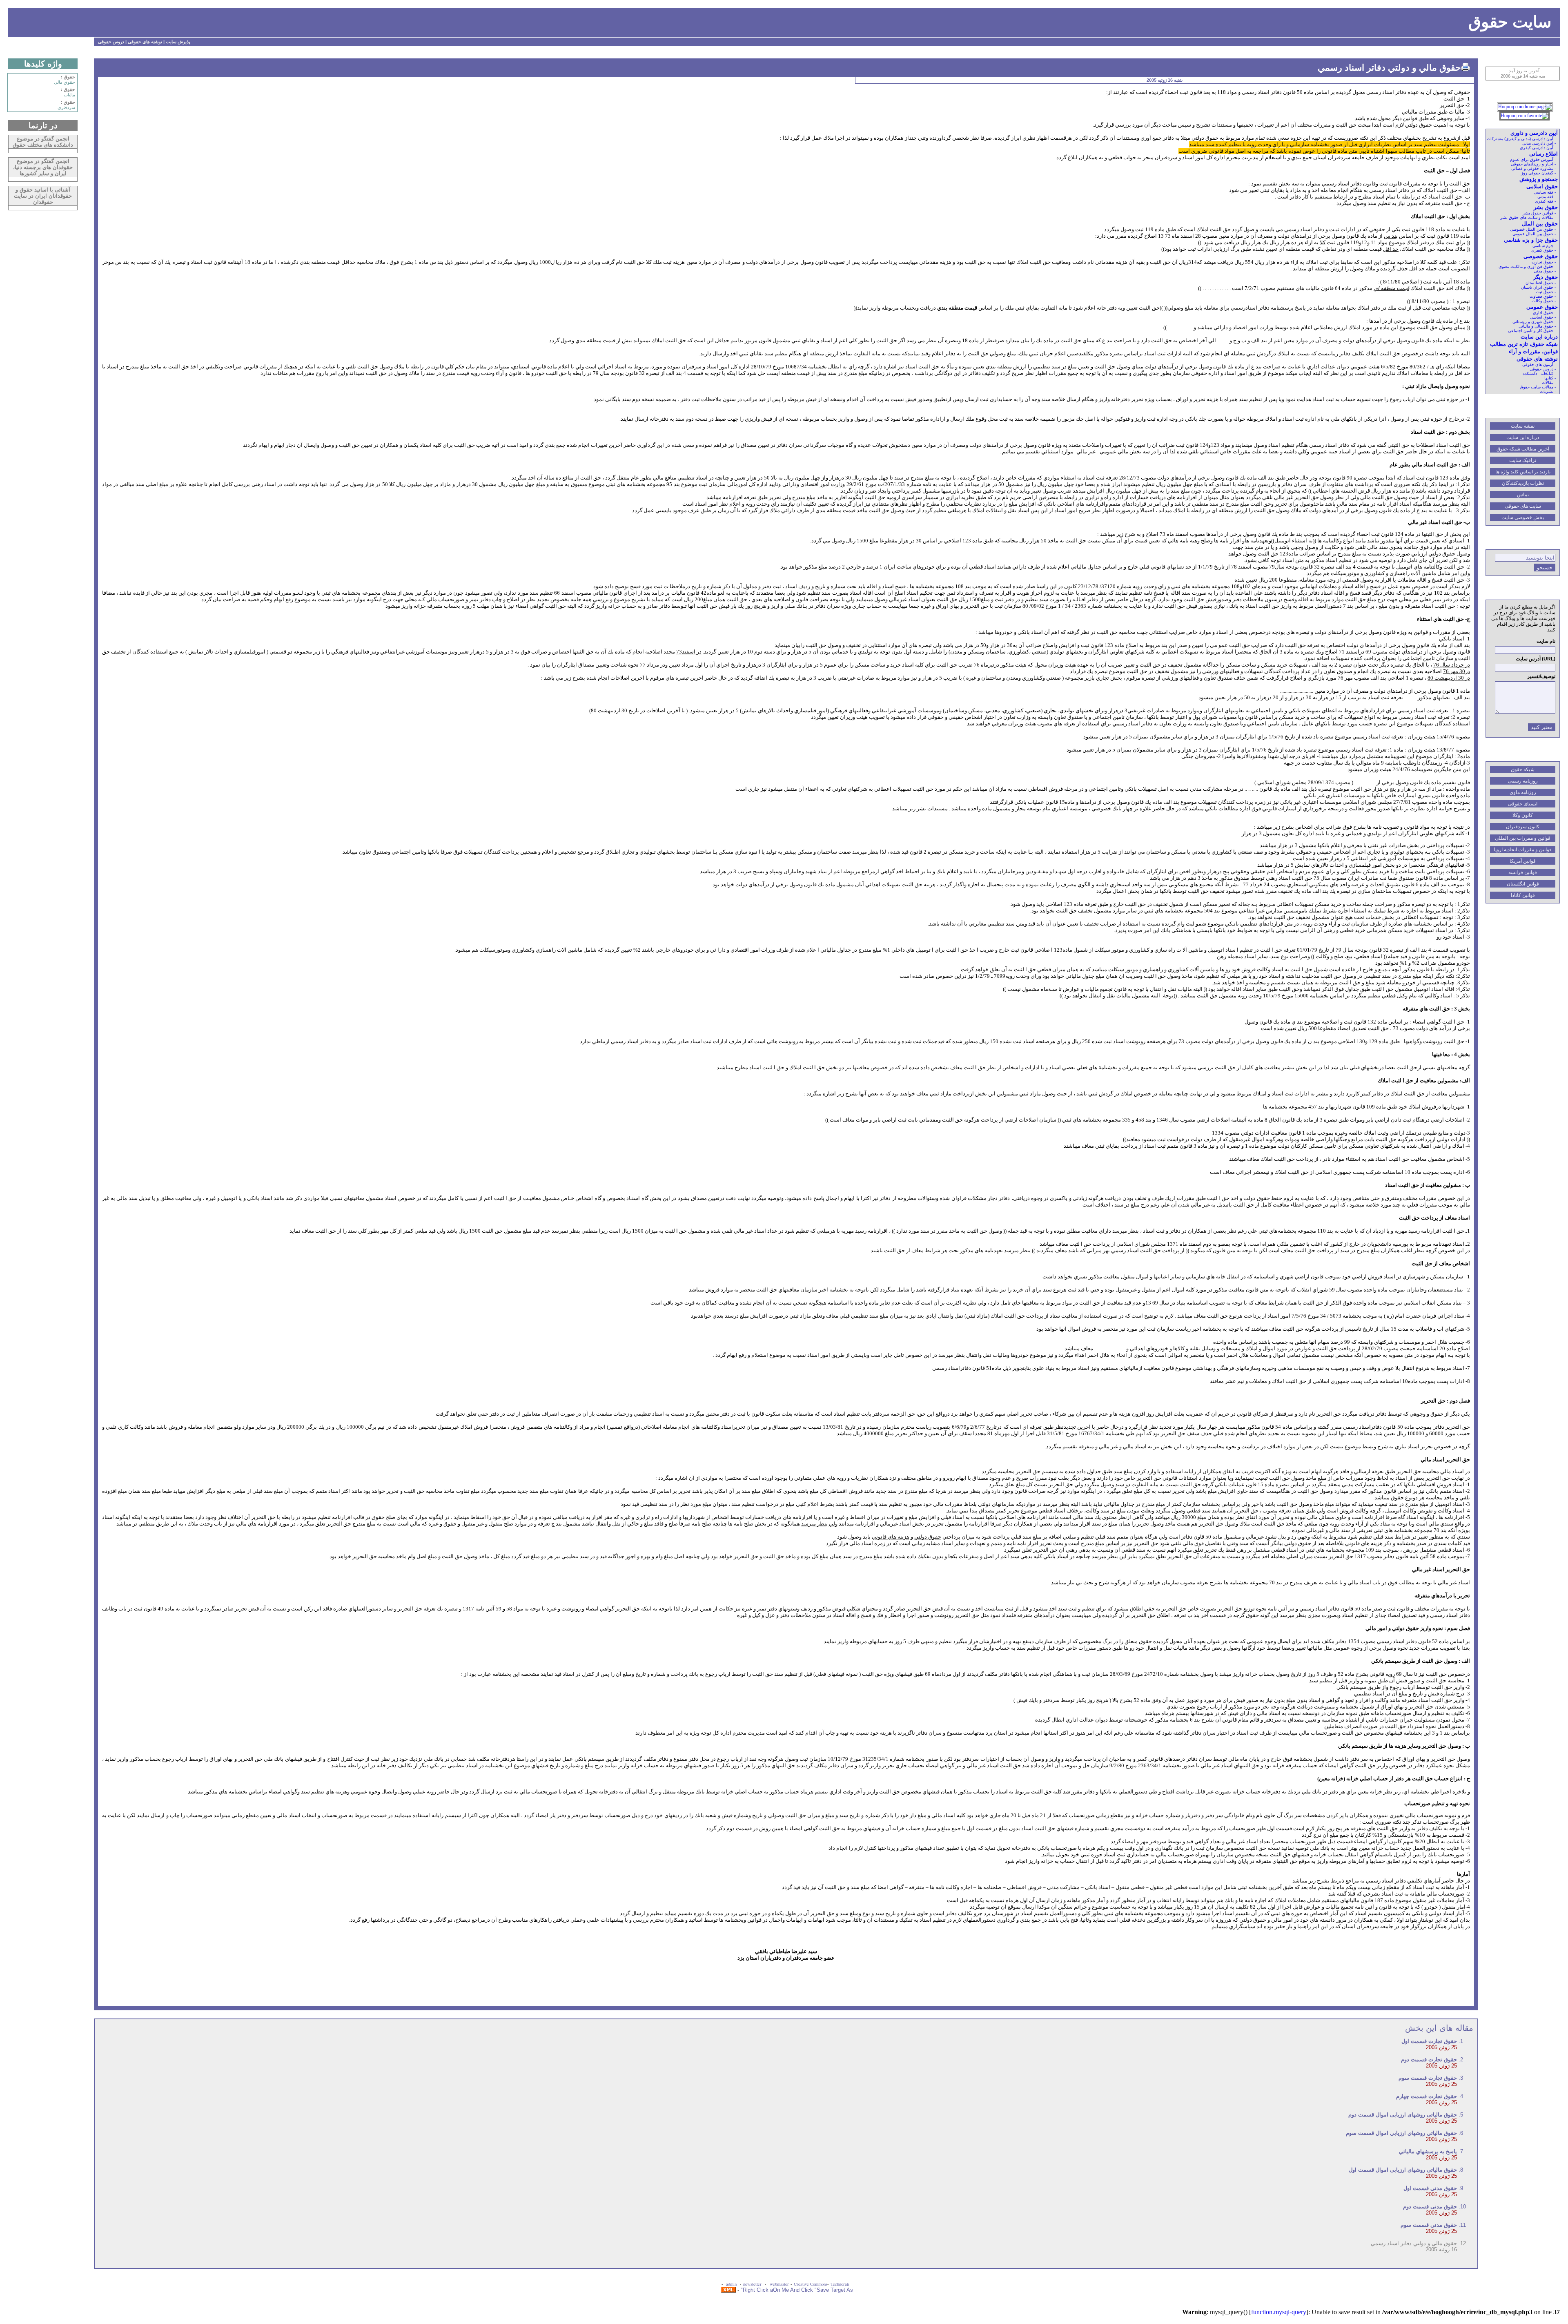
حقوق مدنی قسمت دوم (1430, 2207)
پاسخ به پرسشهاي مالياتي (1428, 2151)
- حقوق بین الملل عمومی (1534, 234)
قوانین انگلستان (1523, 884)
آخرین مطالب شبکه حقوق (1523, 449)
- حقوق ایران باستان (1538, 287)
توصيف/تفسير (1541, 676)
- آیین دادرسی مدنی (1539, 143)
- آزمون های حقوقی (1539, 365)
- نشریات (1548, 391)
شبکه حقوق (1523, 769)
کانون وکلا (1523, 815)
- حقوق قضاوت (1543, 296)
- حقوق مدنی (1545, 271)
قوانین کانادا (1523, 895)
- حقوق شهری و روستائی (1534, 322)
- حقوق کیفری (1543, 250)
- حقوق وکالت (1544, 301)
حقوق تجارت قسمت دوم (1429, 2060)
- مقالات (1549, 383)
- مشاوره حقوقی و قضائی (1533, 168)
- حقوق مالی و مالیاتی (1537, 326)
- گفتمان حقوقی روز (1538, 173)
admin (732, 2284)
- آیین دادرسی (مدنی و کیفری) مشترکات (1521, 139)
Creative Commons (811, 2284)
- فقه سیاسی (1545, 192)
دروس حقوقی (111, 42)
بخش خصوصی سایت (1523, 517)
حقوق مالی (65, 82)
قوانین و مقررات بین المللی (1523, 838)
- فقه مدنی (1547, 197)
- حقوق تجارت (1544, 262)
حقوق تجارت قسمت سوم (1428, 2078)
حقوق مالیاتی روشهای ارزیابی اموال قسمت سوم (1401, 2133)
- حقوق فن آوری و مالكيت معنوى (1527, 267)
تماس (1523, 495)
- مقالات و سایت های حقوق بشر (1528, 217)
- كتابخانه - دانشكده (1539, 374)
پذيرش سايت (178, 42)
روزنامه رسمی (1523, 781)
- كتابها (1550, 378)
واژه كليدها (43, 64)
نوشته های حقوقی (145, 42)
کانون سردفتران (1523, 827)
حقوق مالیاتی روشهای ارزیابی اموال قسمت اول (1403, 2170)
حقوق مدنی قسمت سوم (1429, 2225)
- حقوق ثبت (1546, 292)
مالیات (69, 95)
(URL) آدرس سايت (1536, 659)
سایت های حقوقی (1523, 506)
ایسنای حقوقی (1523, 804)
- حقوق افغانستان (1541, 283)
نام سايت (1546, 641)
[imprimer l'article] (1466, 67)
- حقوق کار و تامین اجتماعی (1532, 331)
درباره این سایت (1523, 437)
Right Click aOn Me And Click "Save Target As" (797, 2290)
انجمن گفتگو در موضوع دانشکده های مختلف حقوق (43, 142)
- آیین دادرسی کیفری (1538, 148)
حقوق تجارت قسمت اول (1429, 2041)
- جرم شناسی (1544, 246)
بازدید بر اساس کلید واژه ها (1523, 472)
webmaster (779, 2284)
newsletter (753, 2284)
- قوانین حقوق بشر (1539, 213)
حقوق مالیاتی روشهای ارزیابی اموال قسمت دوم (1403, 2115)
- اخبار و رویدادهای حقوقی (1533, 164)
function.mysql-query (1279, 2312)
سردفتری (66, 107)
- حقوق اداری (1544, 313)
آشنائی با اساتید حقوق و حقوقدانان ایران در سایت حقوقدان (43, 196)
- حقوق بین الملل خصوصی (1533, 229)
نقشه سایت (1523, 426)
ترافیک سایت (1523, 460)
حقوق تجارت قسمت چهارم (1427, 2096)
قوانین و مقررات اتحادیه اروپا (1523, 850)
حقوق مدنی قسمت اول (1430, 2188)
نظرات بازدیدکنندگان (1523, 483)
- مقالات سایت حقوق (1538, 387)
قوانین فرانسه (1523, 872)
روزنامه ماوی (1523, 792)
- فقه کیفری (1545, 201)
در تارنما (43, 125)
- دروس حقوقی (1543, 369)
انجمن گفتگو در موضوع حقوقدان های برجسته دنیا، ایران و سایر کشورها (43, 167)
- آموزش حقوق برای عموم (1533, 159)
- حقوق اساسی (1543, 317)
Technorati (840, 2284)
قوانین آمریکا (1523, 861)
